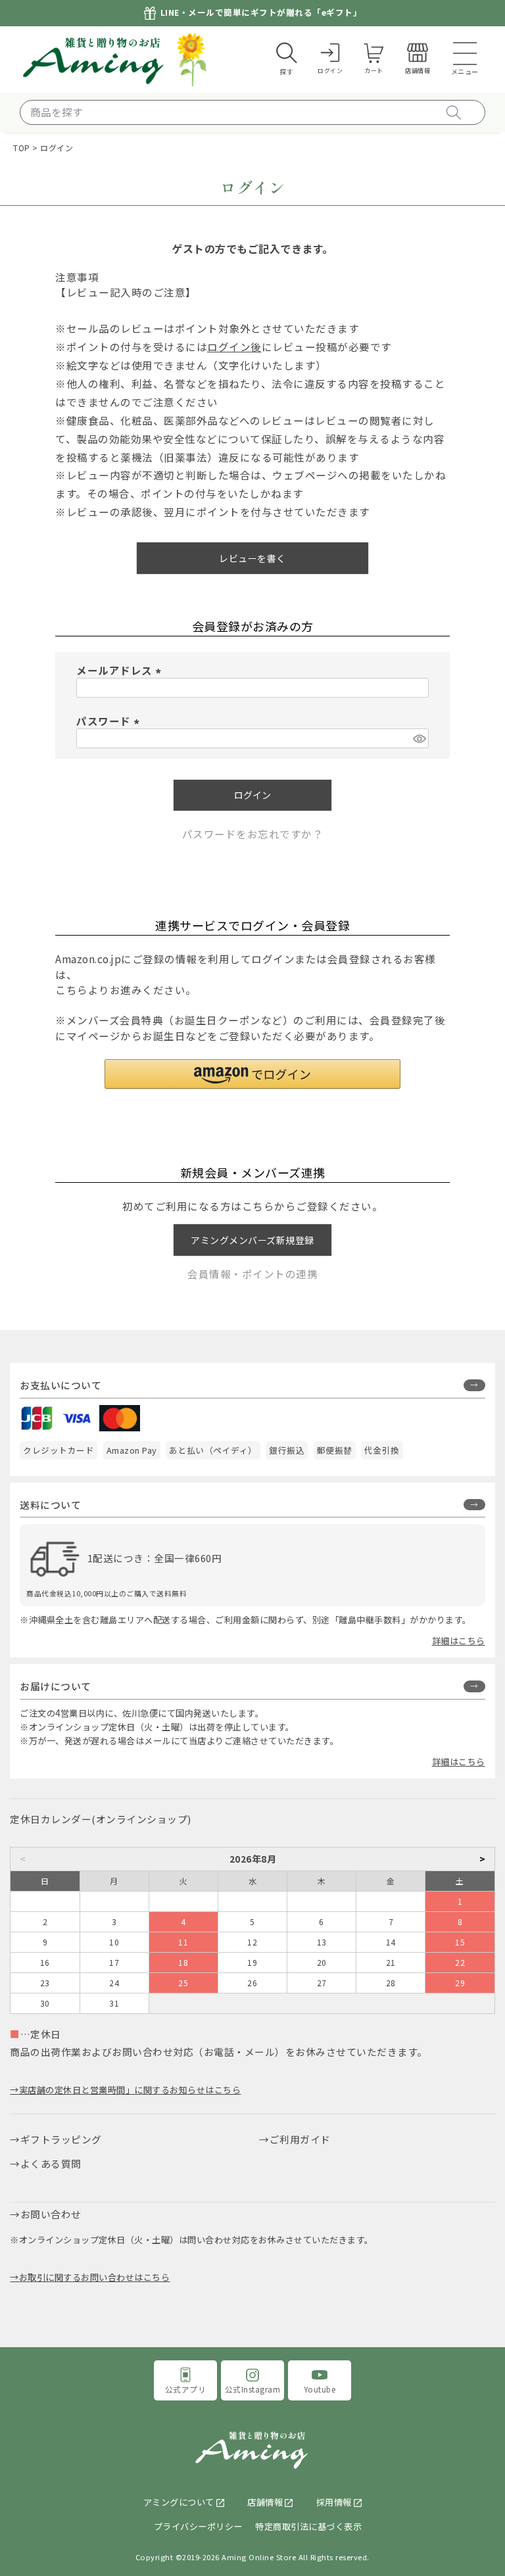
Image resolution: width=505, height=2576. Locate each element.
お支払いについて (60, 1385)
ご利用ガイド (300, 2139)
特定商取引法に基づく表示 (308, 2526)
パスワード (110, 721)
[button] (252, 1074)
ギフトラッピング (61, 2139)
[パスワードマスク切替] (419, 738)
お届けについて (56, 1686)
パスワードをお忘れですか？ (253, 834)
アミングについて (179, 2502)
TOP (22, 148)
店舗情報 (265, 2502)
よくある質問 (51, 2163)
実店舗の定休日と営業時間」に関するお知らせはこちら (130, 2090)
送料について (50, 1505)
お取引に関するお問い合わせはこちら (94, 2277)
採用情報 (334, 2502)
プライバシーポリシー (198, 2526)
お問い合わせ (51, 2214)
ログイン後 (234, 346)
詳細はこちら (459, 1641)
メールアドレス (121, 670)
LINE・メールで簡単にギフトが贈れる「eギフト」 (261, 13)
